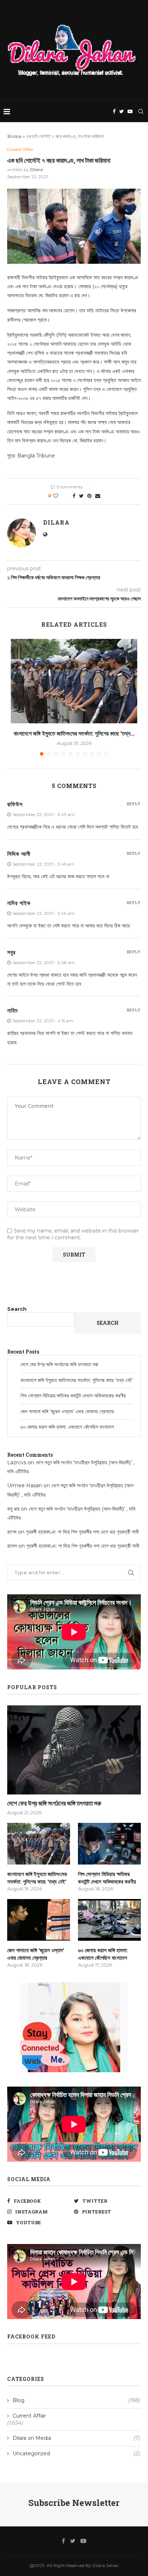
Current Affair (20, 150)
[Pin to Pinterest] (89, 496)
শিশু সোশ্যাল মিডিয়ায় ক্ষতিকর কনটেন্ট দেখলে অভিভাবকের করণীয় (73, 1396)
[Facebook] (114, 111)
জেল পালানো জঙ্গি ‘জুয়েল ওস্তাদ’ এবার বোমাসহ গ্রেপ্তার (67, 1411)
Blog (76, 2400)
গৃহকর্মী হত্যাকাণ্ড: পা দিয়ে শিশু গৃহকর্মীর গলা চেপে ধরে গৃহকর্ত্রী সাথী (82, 1532)
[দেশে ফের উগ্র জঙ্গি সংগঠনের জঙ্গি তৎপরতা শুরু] (74, 1750)
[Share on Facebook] (74, 496)
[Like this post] (61, 496)
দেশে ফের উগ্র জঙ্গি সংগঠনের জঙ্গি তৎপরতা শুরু (59, 1364)
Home (14, 136)
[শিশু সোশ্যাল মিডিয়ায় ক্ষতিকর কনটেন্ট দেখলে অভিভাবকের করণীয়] (109, 1844)
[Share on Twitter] (81, 496)
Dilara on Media (76, 2438)
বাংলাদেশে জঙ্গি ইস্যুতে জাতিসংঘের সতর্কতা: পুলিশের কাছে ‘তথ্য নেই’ (77, 1380)
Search (17, 1309)
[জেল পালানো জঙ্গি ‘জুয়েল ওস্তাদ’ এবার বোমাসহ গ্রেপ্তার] (39, 1920)
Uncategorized (76, 2453)
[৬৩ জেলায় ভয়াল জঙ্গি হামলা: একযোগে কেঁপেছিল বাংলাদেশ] (109, 1920)
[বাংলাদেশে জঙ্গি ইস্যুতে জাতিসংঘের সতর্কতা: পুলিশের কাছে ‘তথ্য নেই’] (74, 681)
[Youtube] (130, 111)
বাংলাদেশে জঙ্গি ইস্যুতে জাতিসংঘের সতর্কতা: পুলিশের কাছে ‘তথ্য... (74, 733)
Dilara (36, 169)
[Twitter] (122, 111)
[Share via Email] (98, 496)
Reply (134, 804)
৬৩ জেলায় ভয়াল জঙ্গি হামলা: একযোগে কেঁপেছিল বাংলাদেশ (67, 1427)
